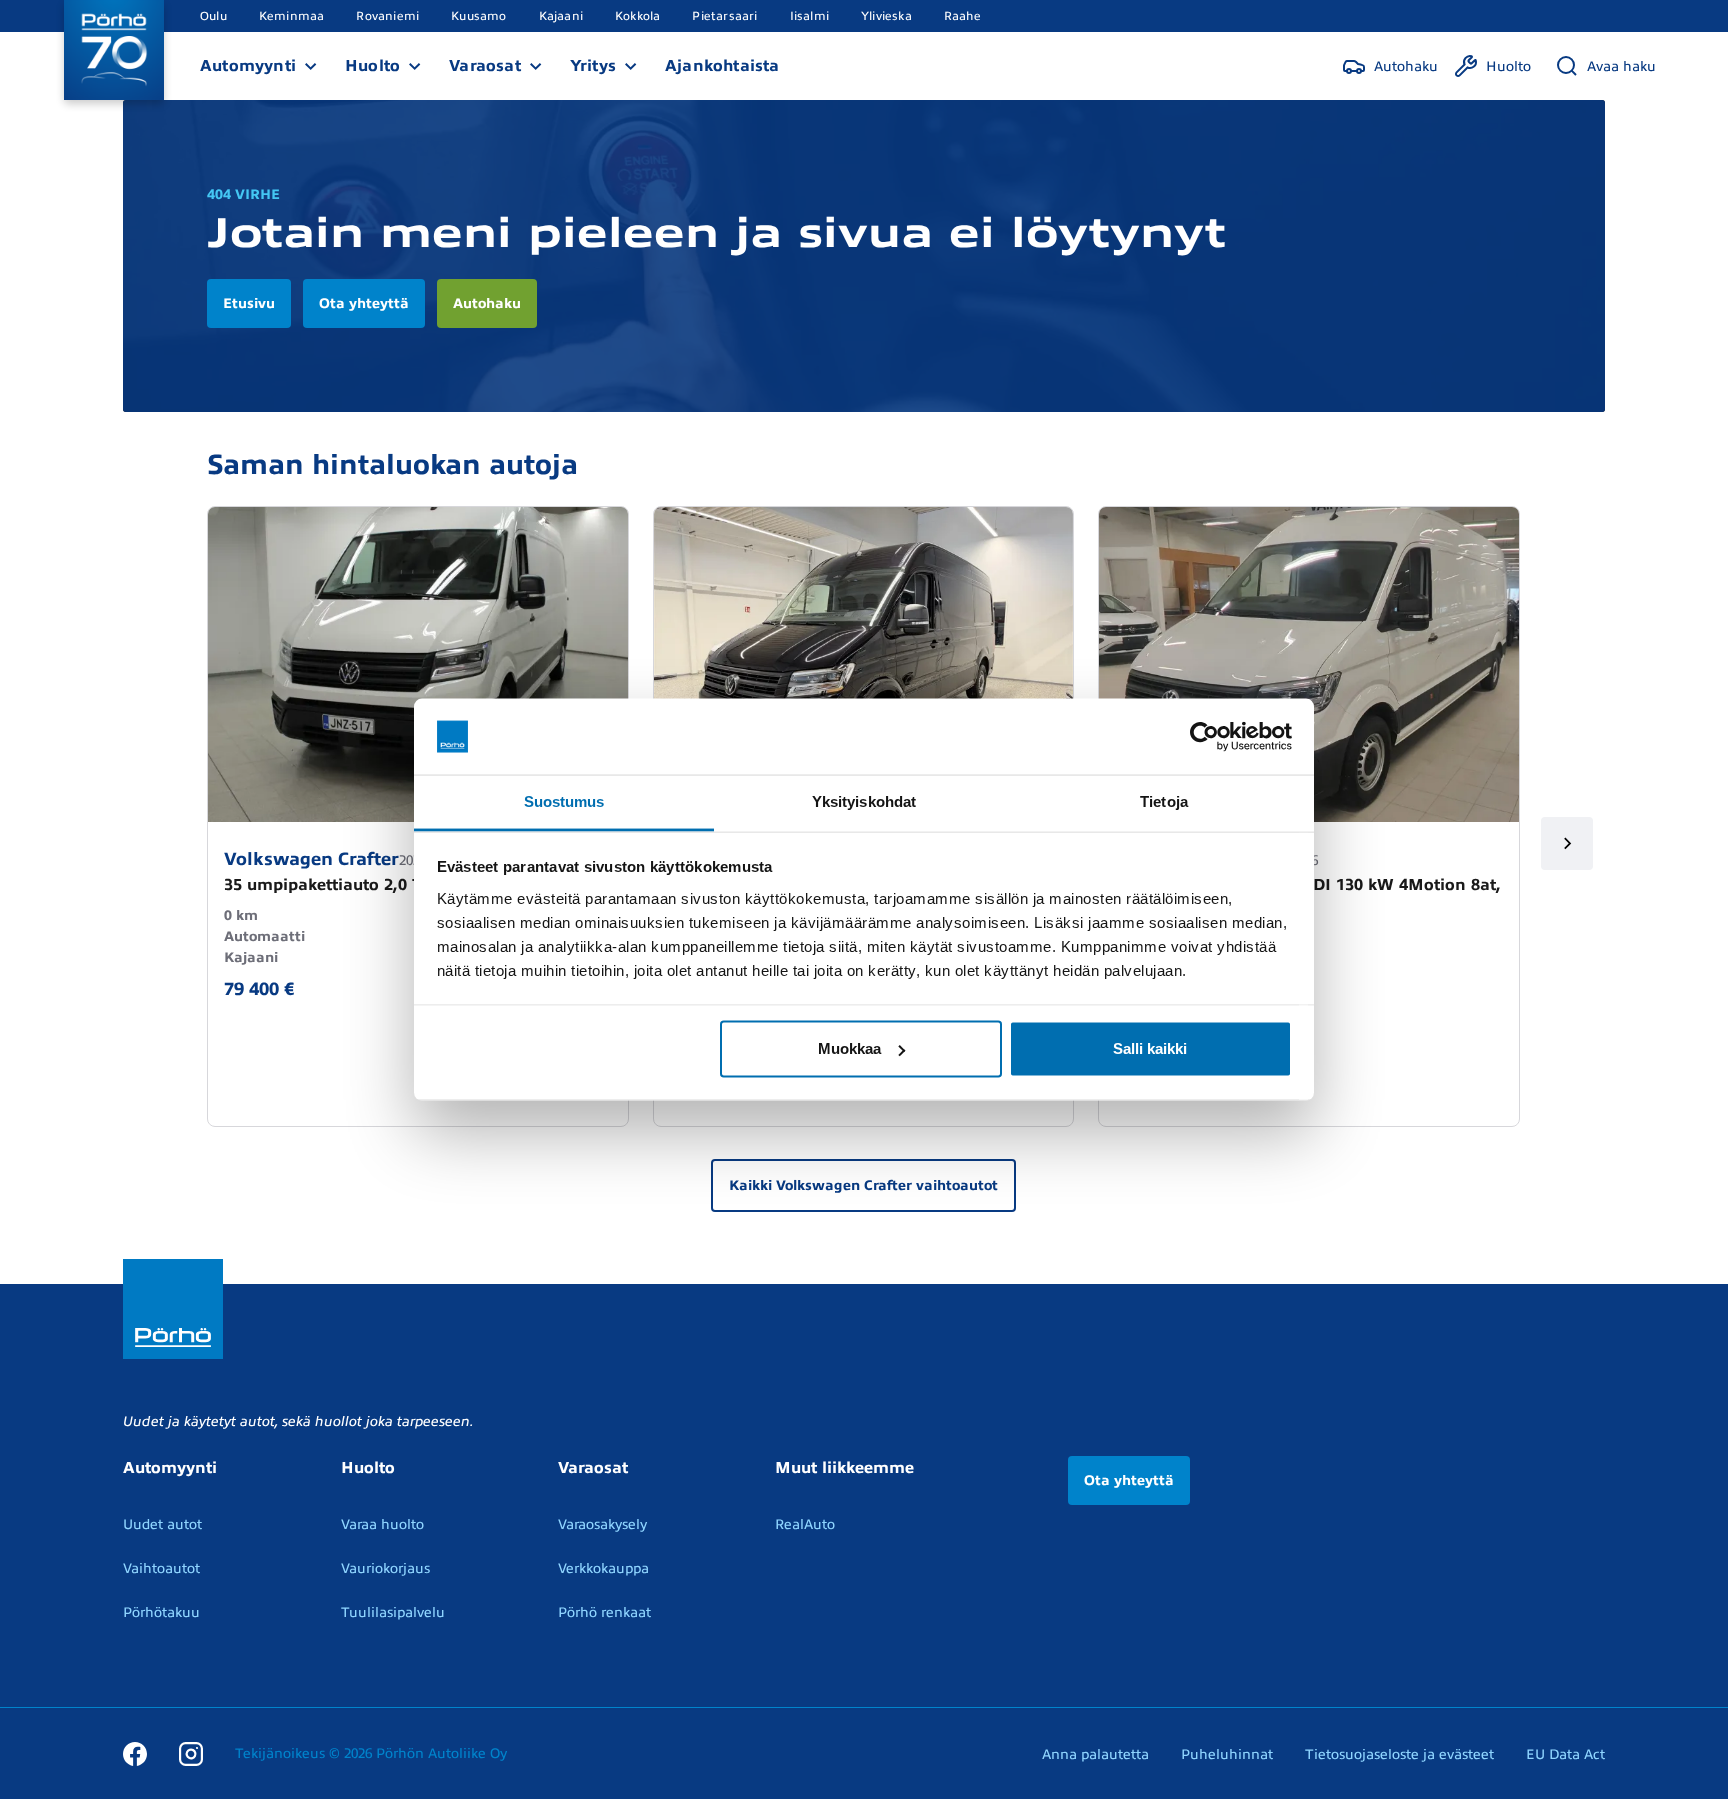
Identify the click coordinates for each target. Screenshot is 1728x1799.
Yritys (593, 66)
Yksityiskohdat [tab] (864, 801)
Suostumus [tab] (564, 801)
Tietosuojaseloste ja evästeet (1399, 1754)
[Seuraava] (1567, 843)
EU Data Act (1565, 1754)
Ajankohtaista (722, 66)
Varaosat (485, 66)
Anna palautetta (1095, 1754)
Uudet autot (162, 1524)
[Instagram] (191, 1753)
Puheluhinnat (1227, 1754)
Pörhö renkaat (604, 1612)
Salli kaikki (1150, 1048)
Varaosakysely (602, 1524)
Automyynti (248, 66)
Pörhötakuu (161, 1612)
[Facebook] (135, 1753)
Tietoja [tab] (1164, 801)
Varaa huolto (382, 1524)
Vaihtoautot (161, 1568)
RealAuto (805, 1524)
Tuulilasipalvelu (393, 1612)
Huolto (372, 66)
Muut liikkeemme (844, 1468)
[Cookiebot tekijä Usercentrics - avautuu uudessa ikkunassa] (1204, 737)
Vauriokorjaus (385, 1568)
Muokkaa (849, 1048)
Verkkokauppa (603, 1568)
